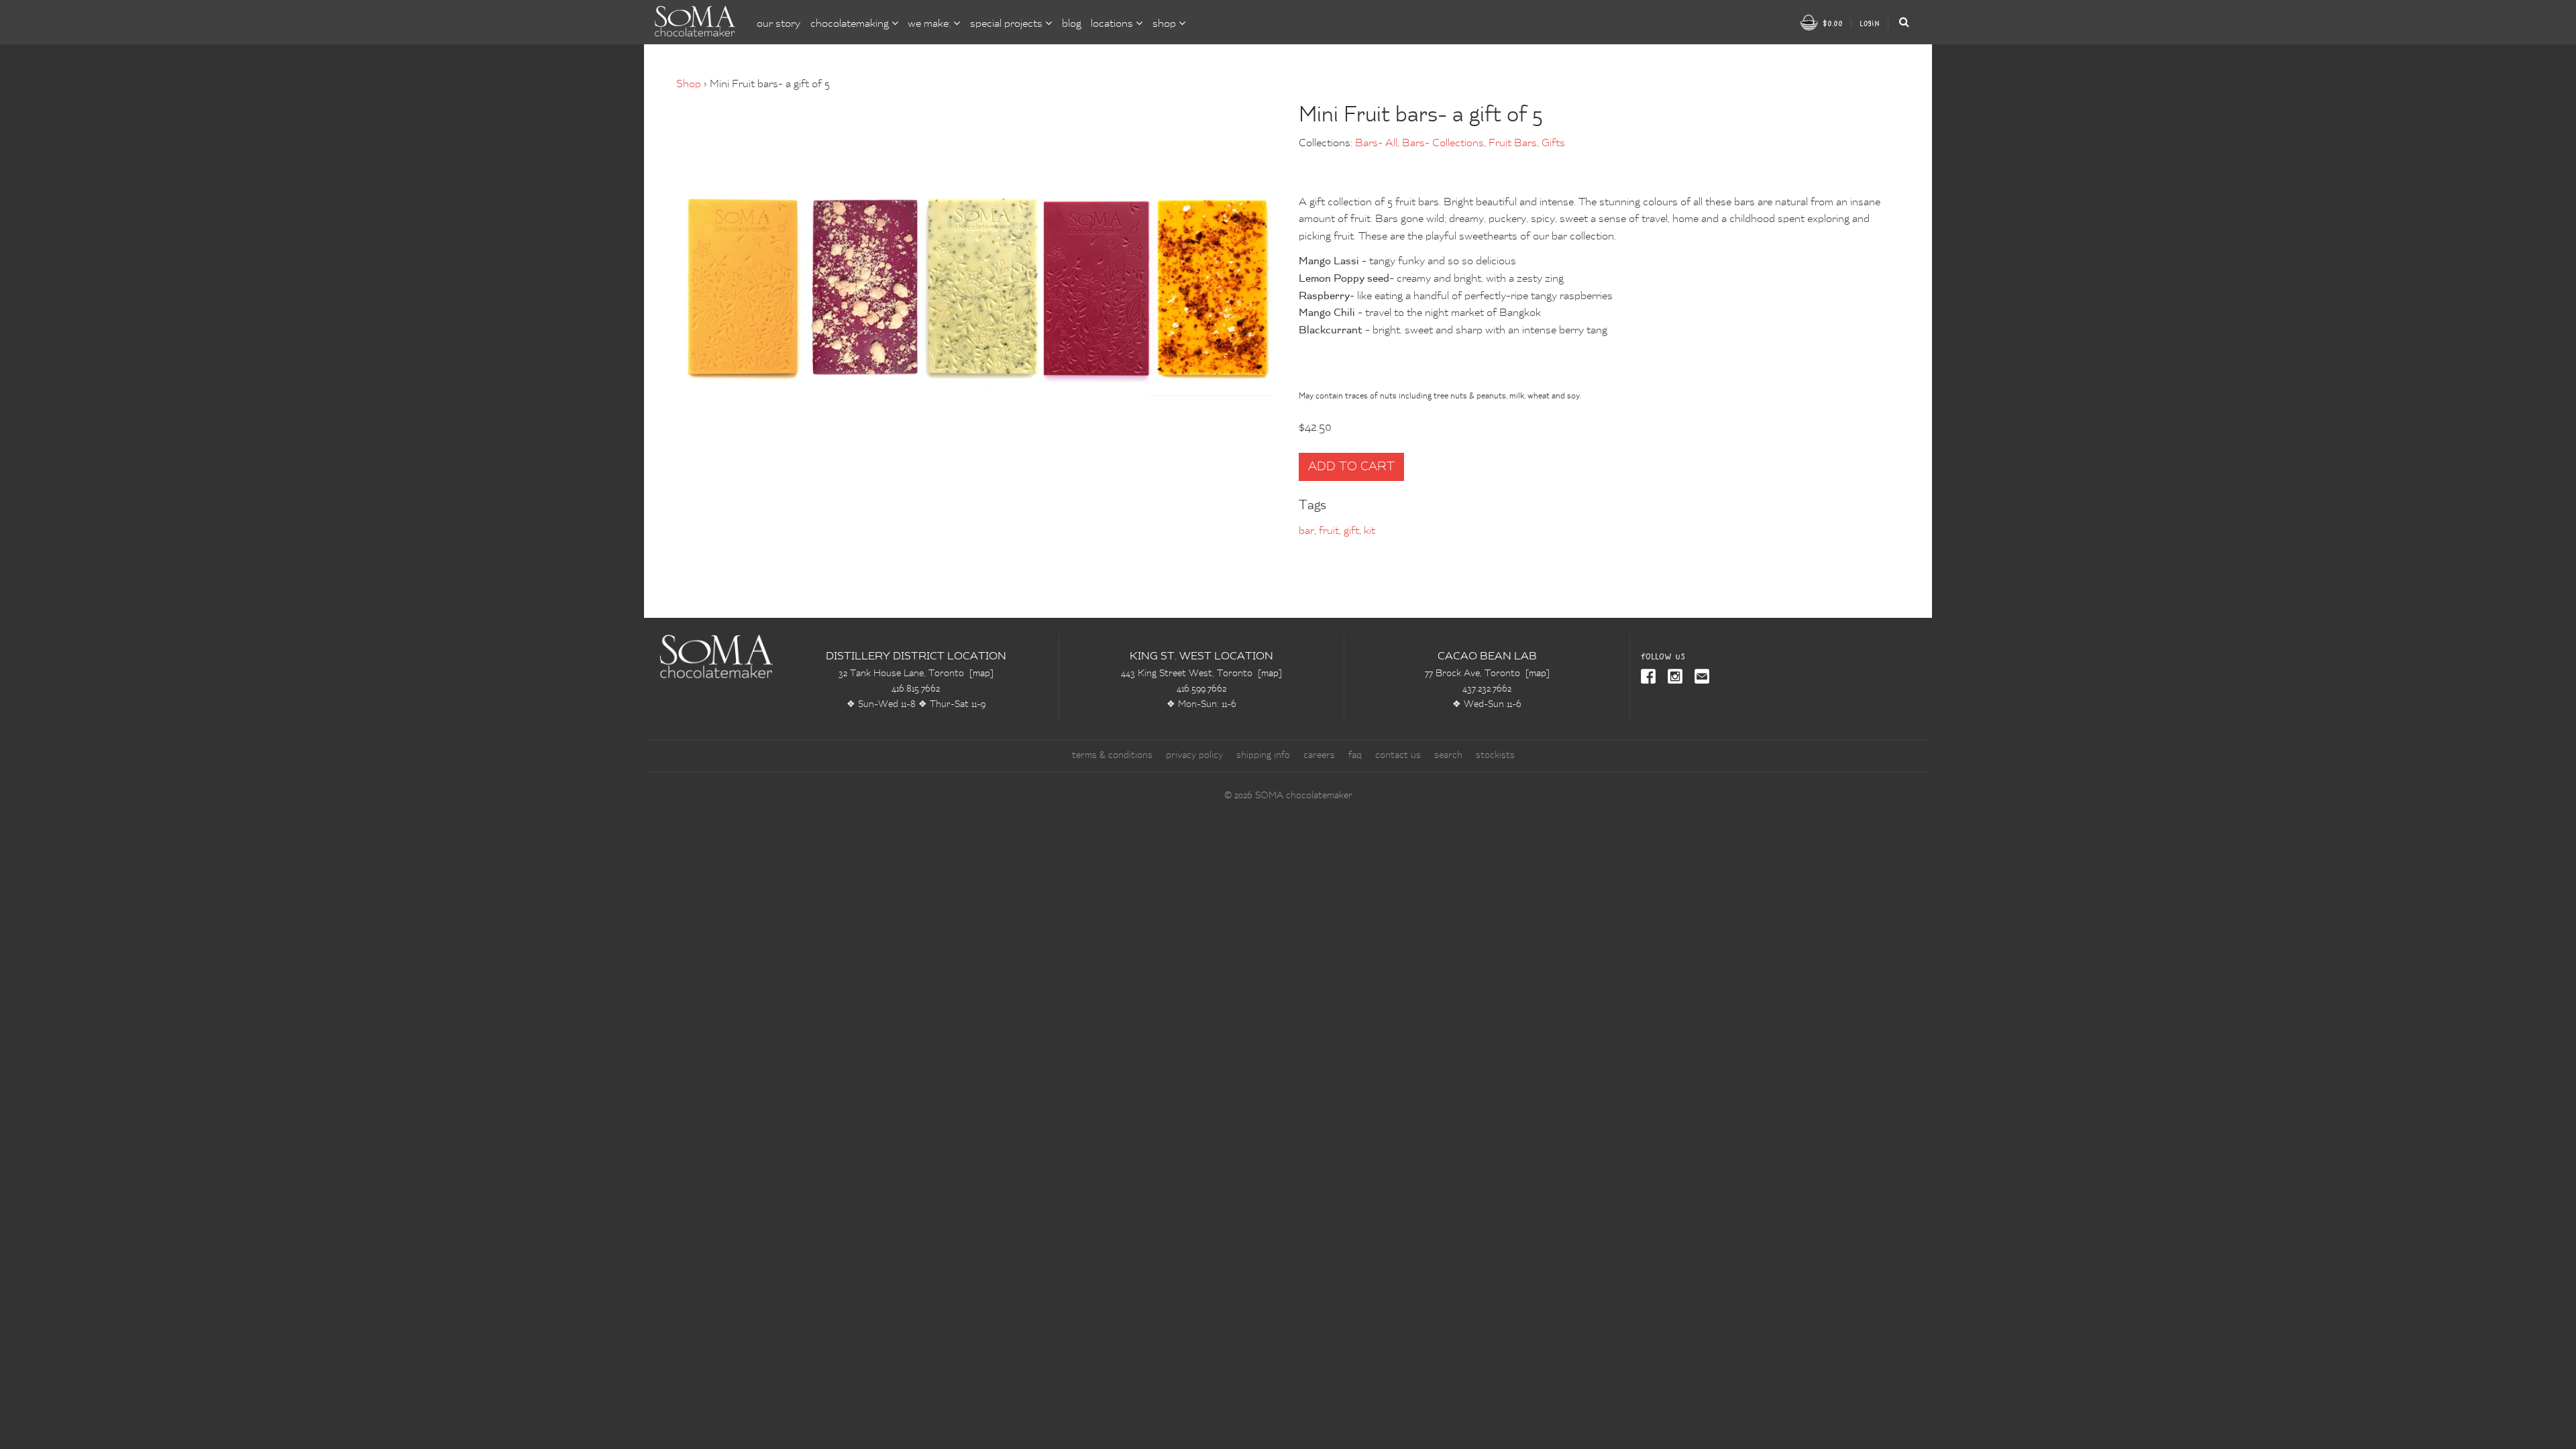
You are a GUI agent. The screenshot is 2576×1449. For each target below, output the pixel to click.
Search (1448, 755)
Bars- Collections (1443, 144)
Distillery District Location (916, 657)
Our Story (779, 24)
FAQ (1355, 755)
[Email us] (1699, 678)
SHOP (1166, 24)
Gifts (1553, 144)
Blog (1072, 24)
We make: (930, 24)
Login (1870, 23)
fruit (1329, 531)
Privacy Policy (1194, 755)
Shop (689, 85)
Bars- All (1376, 144)
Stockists (1495, 755)
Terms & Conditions (1112, 755)
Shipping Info (1263, 755)
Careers (1319, 755)
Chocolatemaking (851, 24)
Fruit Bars (1513, 144)
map (981, 674)
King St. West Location (1201, 657)
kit (1370, 531)
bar (1306, 531)
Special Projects (1008, 24)
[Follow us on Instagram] (1672, 678)
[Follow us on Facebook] (1649, 678)
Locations (1113, 24)
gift (1351, 531)
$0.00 (1831, 23)
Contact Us (1398, 755)
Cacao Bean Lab (1487, 657)
